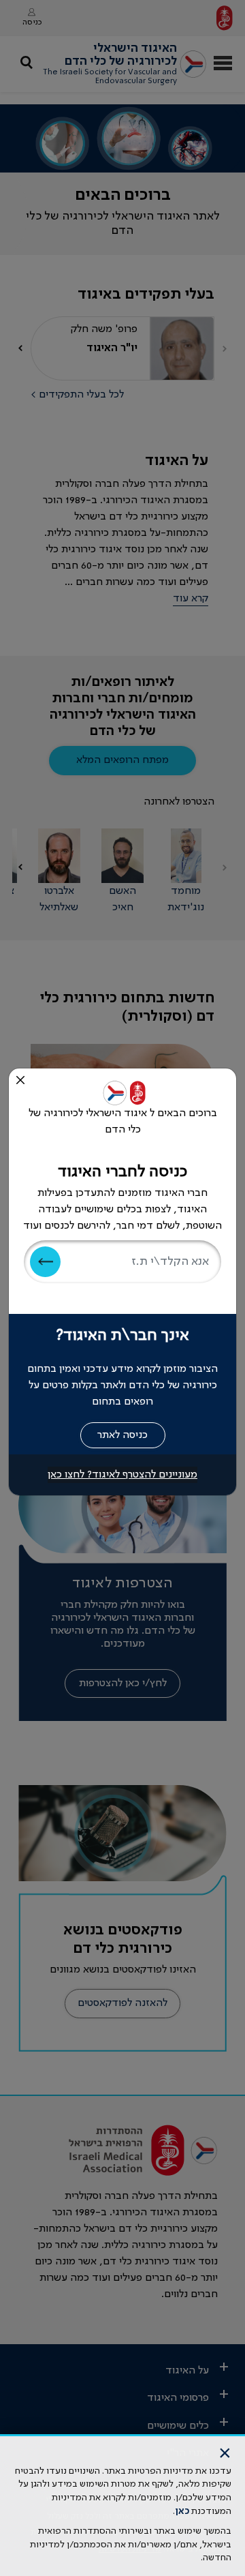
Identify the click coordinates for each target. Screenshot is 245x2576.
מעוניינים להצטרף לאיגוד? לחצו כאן (122, 1475)
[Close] (20, 1080)
